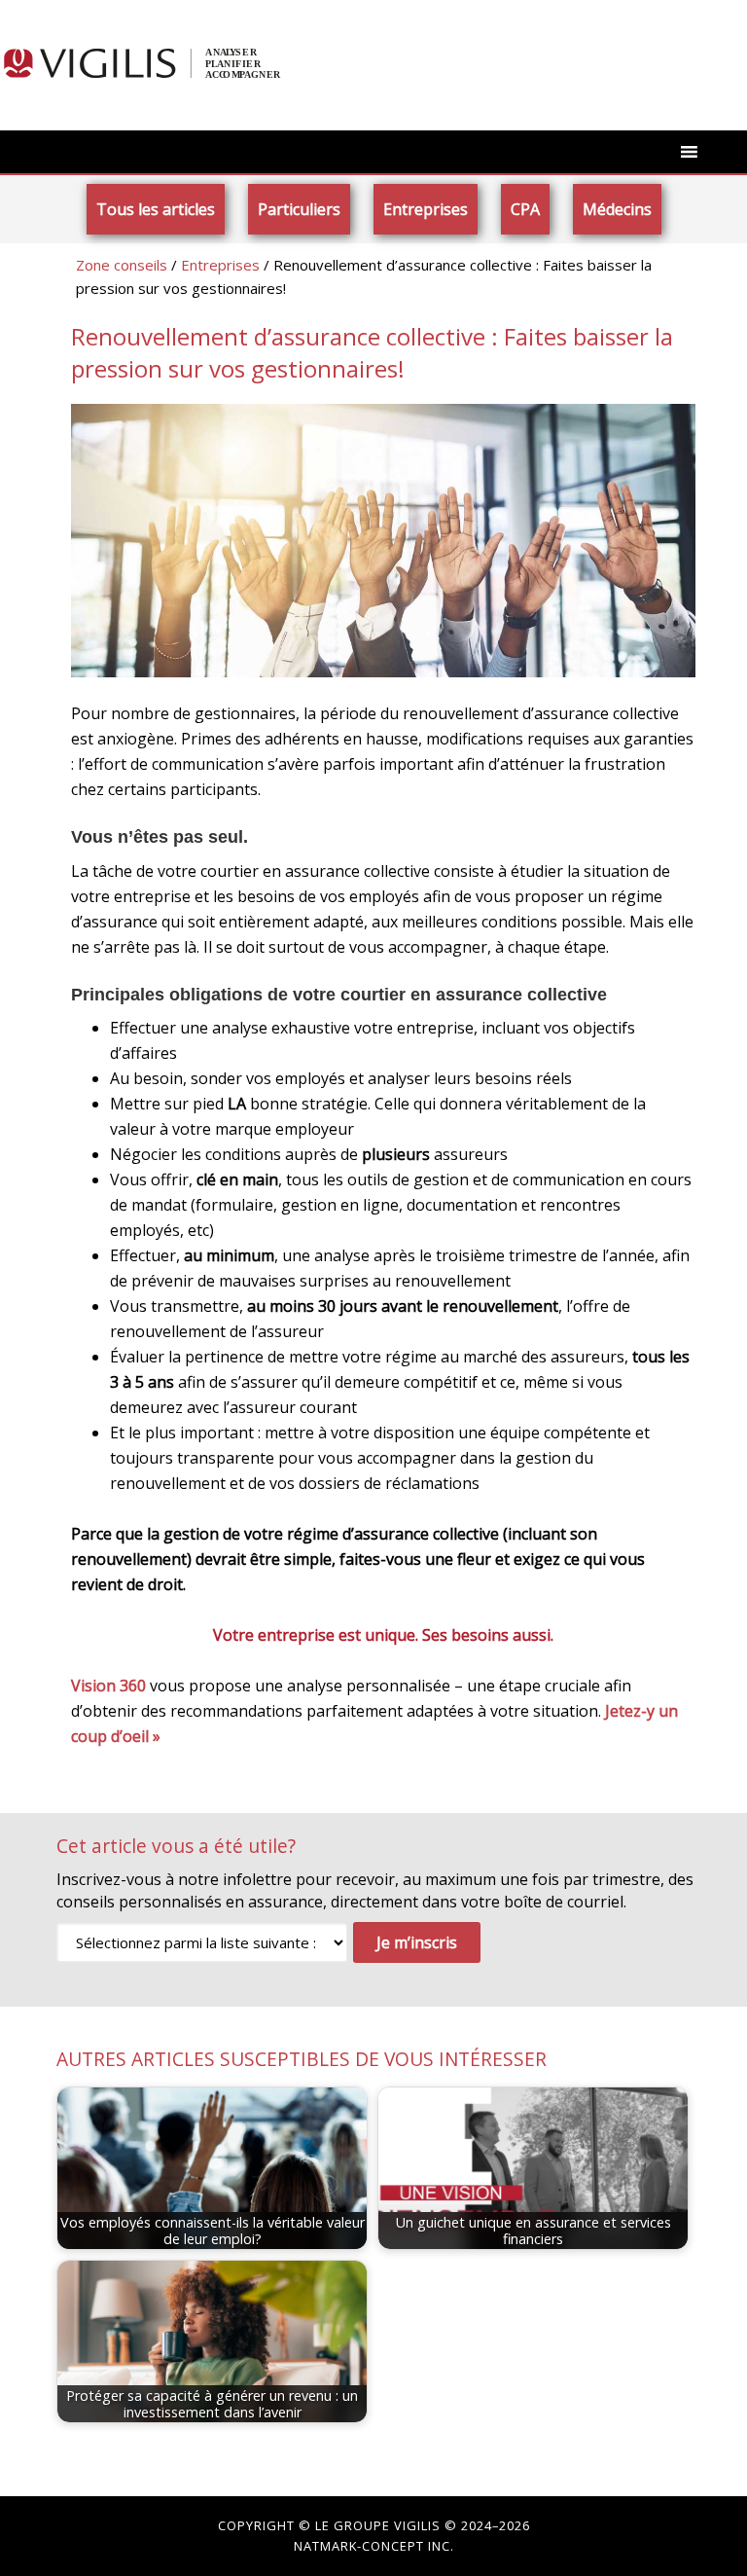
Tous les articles (156, 209)
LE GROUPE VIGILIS (378, 2525)
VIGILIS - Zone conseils (156, 63)
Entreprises (426, 209)
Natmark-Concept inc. (374, 2546)
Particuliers (299, 209)
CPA (525, 209)
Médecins (617, 209)
